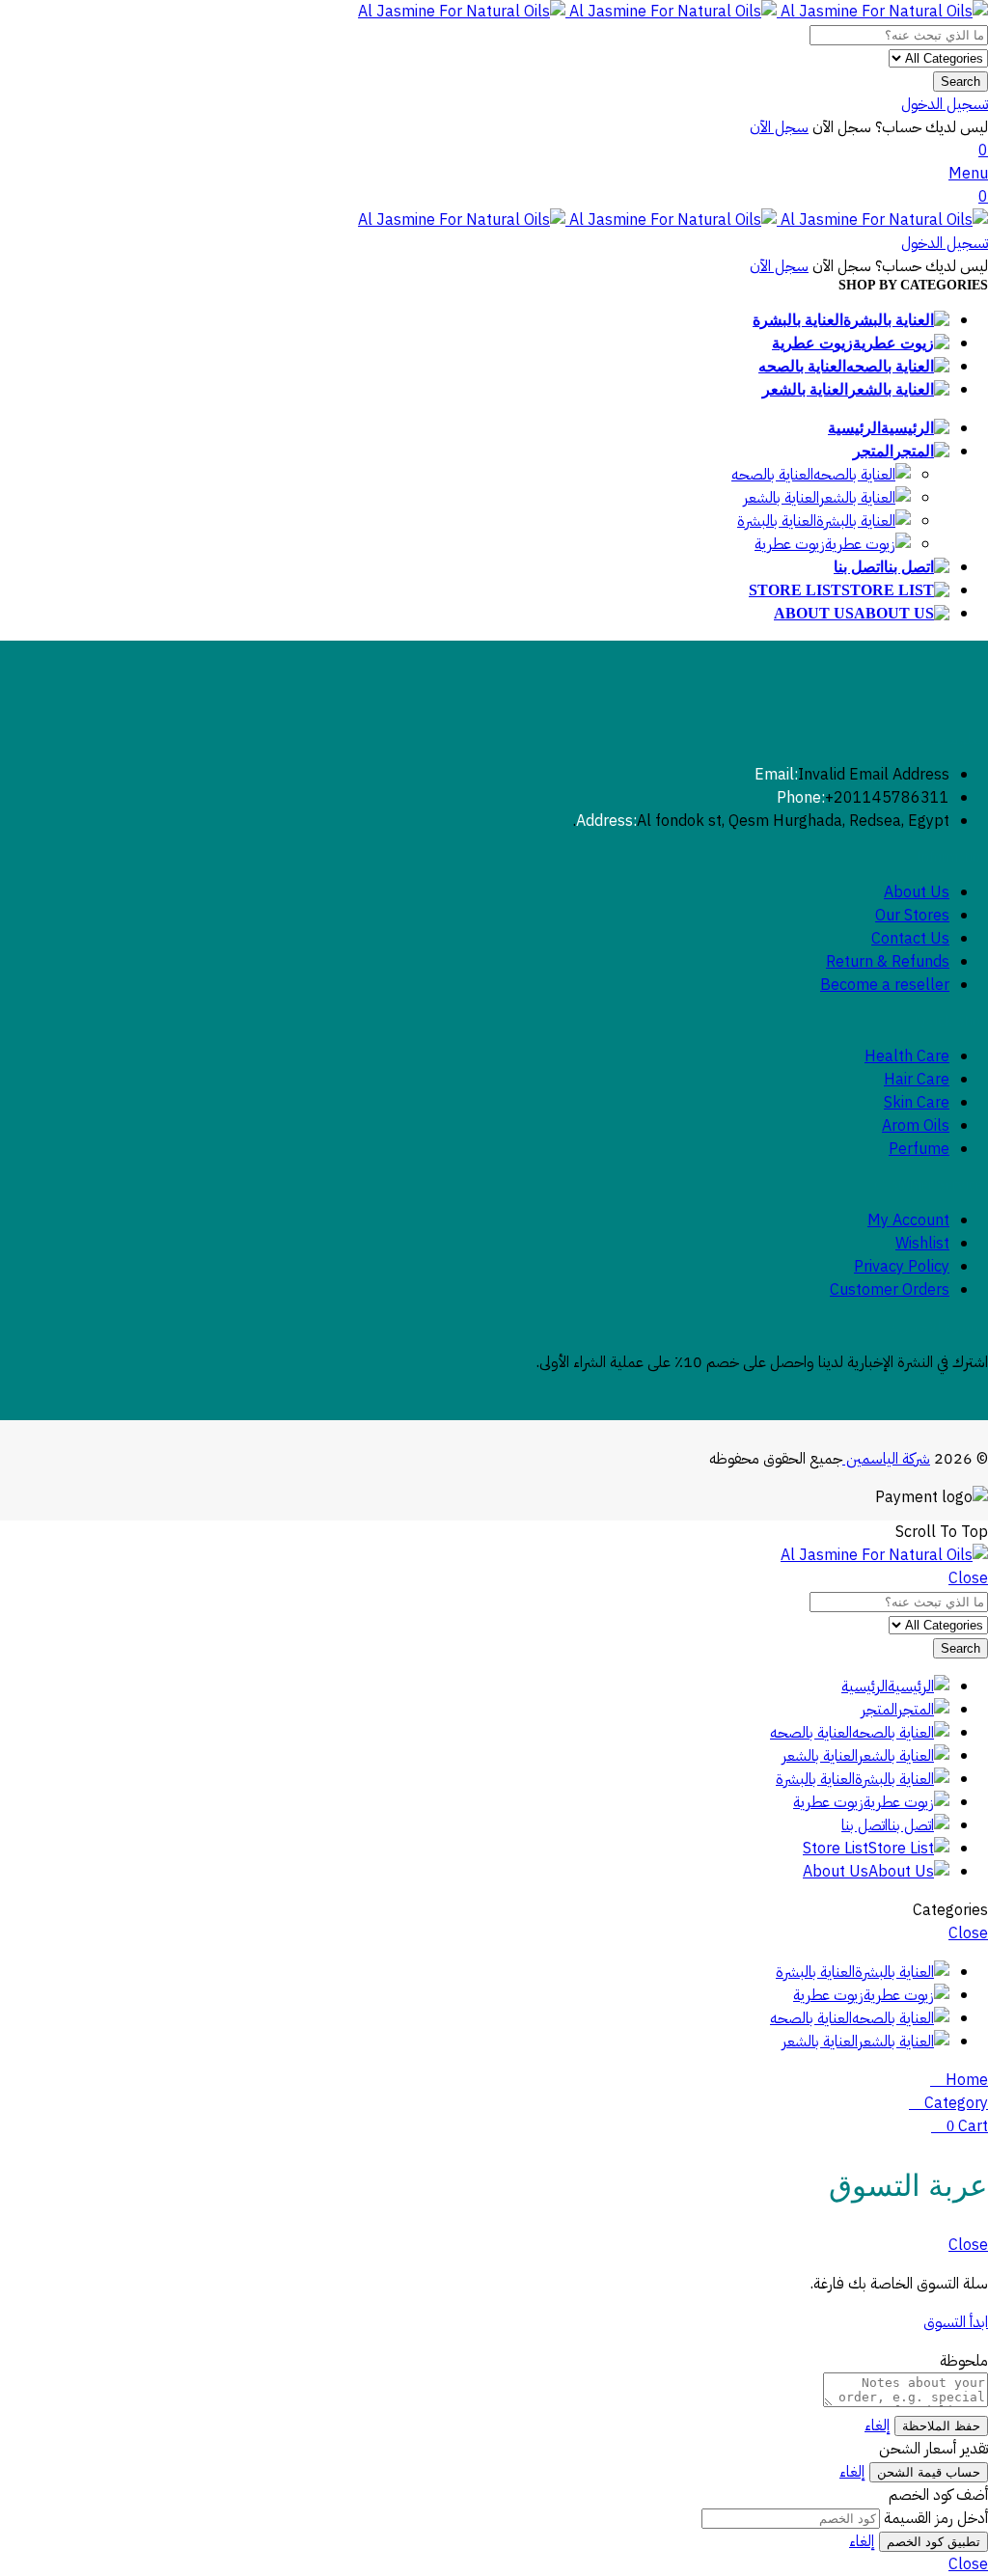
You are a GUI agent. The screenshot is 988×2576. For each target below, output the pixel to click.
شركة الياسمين (886, 1459)
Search (961, 82)
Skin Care (917, 1103)
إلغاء (878, 2425)
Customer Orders (890, 1290)
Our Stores (912, 916)
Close (968, 1578)
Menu (968, 174)
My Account (908, 1220)
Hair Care (917, 1080)
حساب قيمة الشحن (929, 2472)
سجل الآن (779, 127)
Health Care (907, 1056)
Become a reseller (885, 985)
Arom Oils (916, 1126)
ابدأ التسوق (956, 2322)
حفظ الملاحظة (941, 2426)
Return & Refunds (888, 962)
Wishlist (922, 1244)
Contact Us (910, 939)
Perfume (919, 1149)
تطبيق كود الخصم (933, 2542)
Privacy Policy (902, 1267)
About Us (917, 892)
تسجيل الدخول (945, 104)
